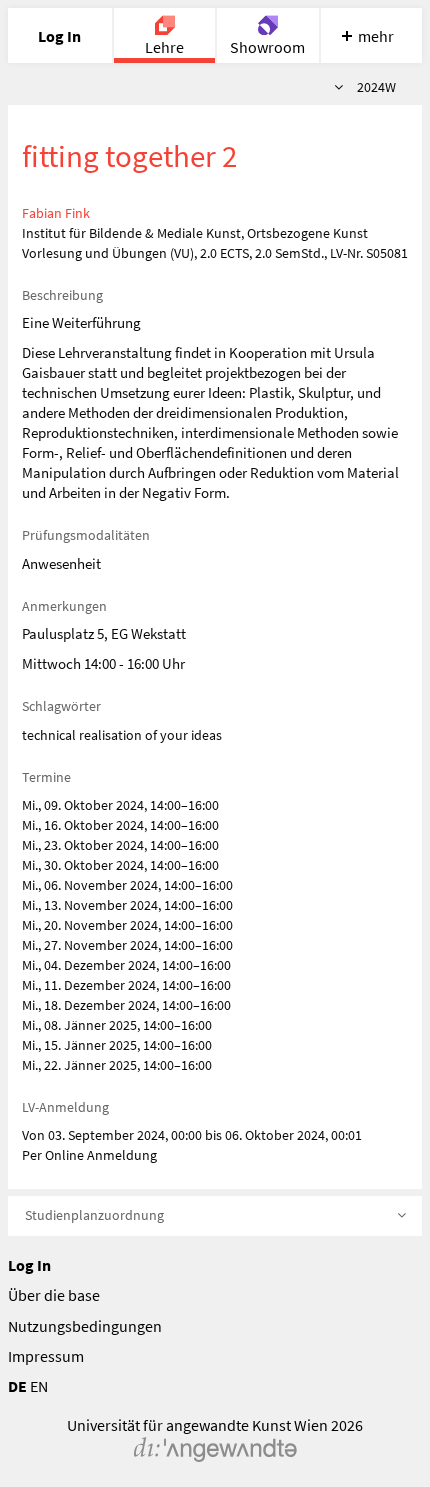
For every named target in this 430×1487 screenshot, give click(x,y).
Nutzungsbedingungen (85, 1326)
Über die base (54, 1295)
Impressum (46, 1356)
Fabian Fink (56, 213)
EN (39, 1386)
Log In (29, 1265)
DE (17, 1386)
